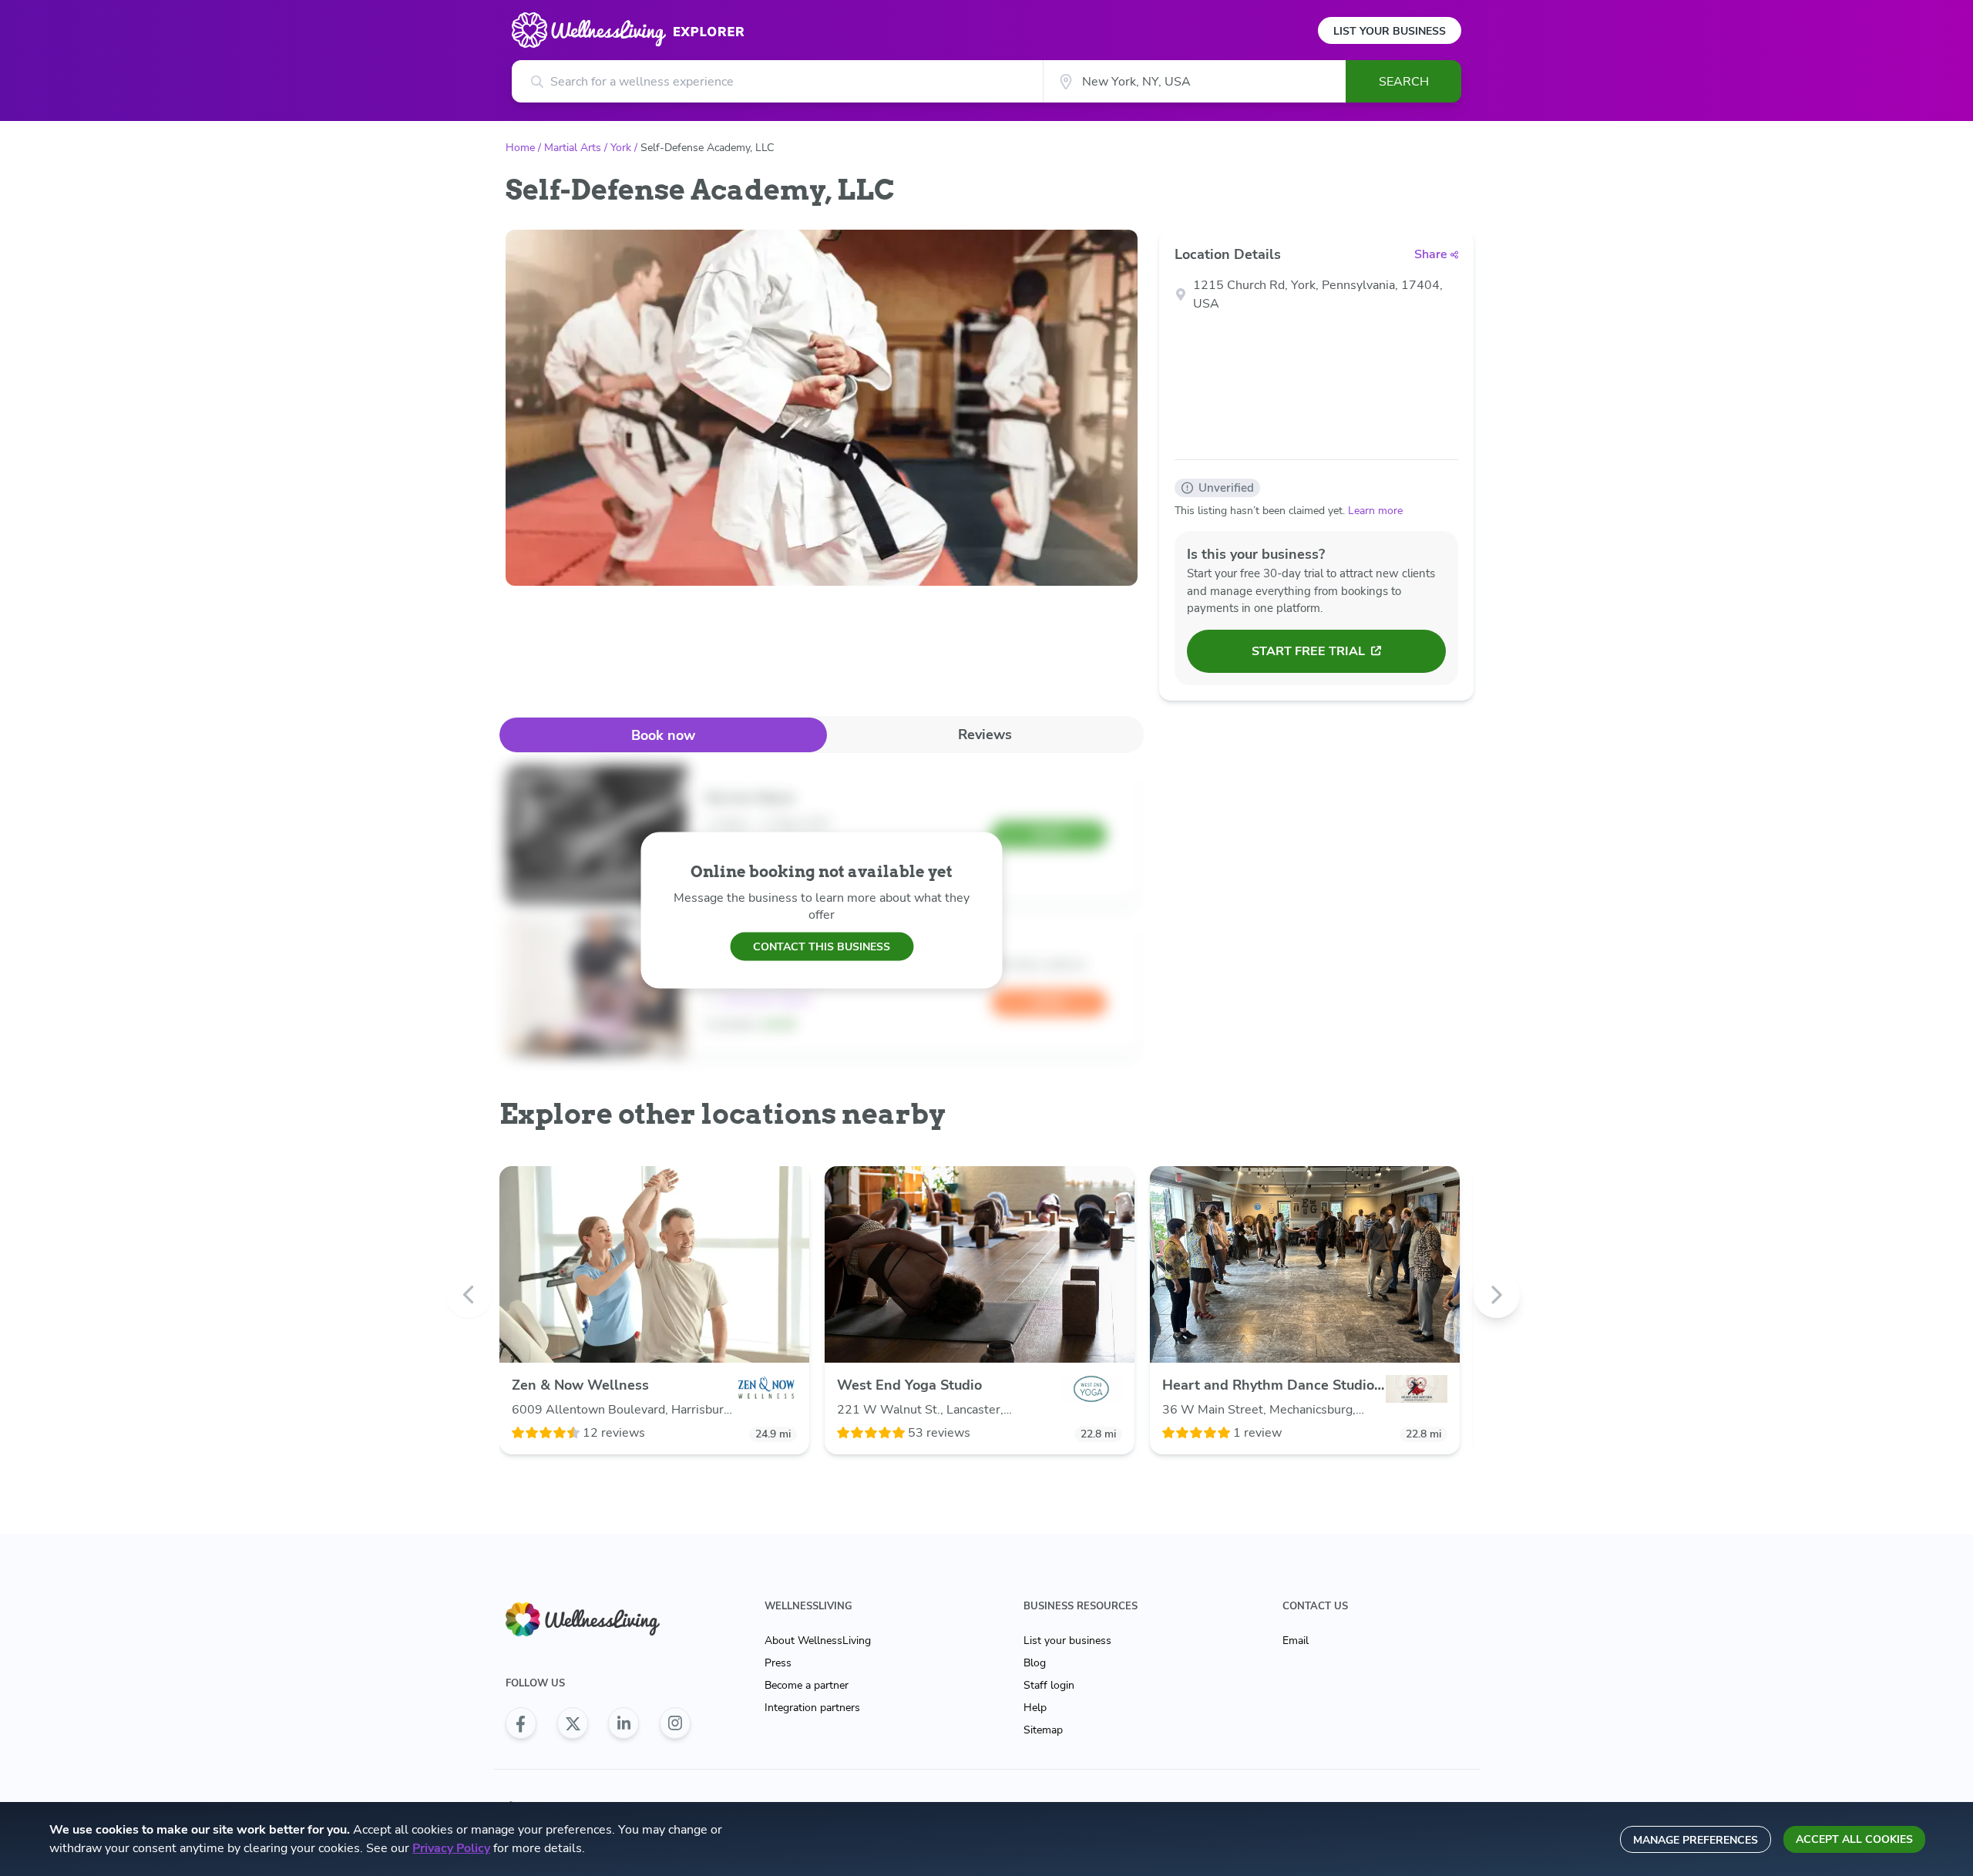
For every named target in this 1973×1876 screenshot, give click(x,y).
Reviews (985, 735)
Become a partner (807, 1685)
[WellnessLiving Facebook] (521, 1723)
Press (778, 1663)
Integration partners (812, 1708)
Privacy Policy (451, 1848)
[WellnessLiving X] (573, 1723)
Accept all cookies (1854, 1839)
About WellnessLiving (818, 1641)
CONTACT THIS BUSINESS (822, 946)
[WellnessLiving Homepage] (598, 1620)
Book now (663, 735)
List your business (1067, 1641)
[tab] (663, 735)
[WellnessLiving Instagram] (675, 1723)
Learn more (1375, 511)
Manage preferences (1696, 1840)
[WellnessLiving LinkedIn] (623, 1723)
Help (1035, 1708)
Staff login (1049, 1685)
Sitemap (1043, 1730)
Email (1296, 1641)
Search (1404, 82)
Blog (1035, 1663)
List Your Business (1390, 31)
